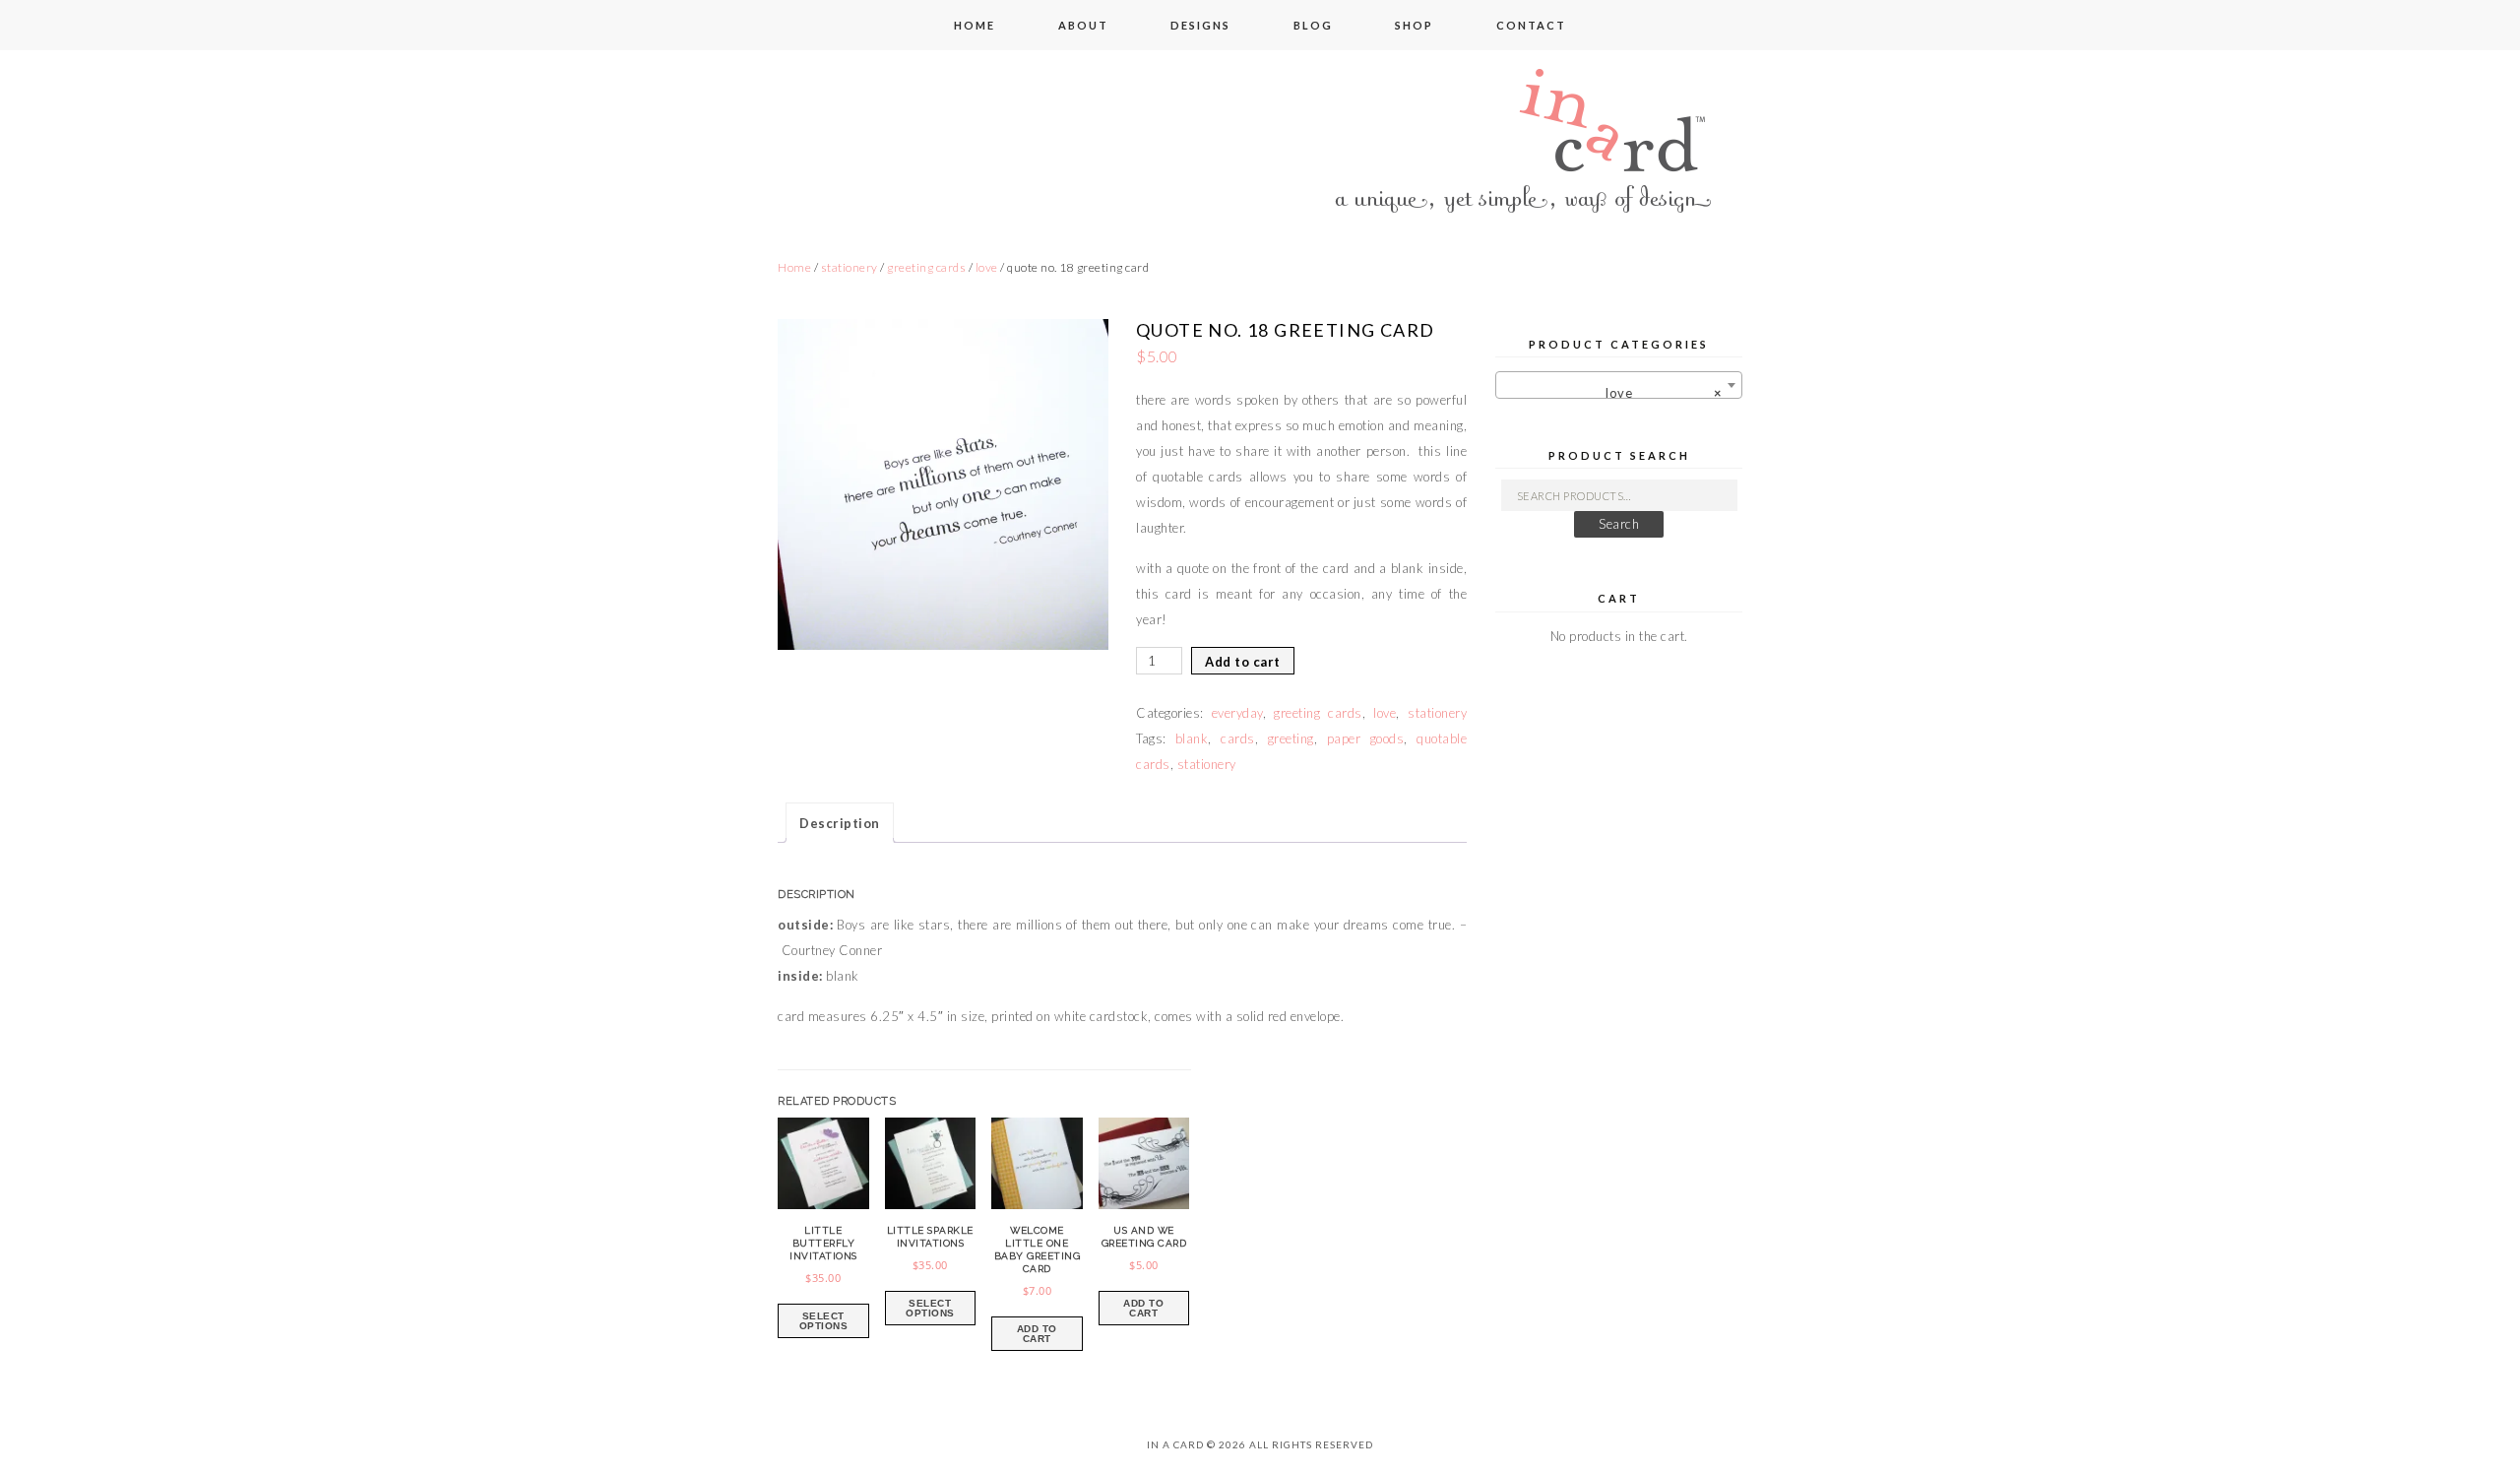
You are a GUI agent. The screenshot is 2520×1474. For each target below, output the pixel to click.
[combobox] (1619, 385)
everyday (1237, 713)
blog (1313, 25)
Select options (824, 1321)
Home (794, 267)
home (975, 25)
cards (1238, 738)
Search (1619, 524)
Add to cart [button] (1037, 1334)
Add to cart (1243, 662)
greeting (1291, 738)
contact (1531, 25)
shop (1414, 25)
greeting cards (926, 267)
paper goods (1365, 738)
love (987, 267)
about (1083, 25)
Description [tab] (840, 823)
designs (1200, 25)
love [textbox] (1653, 393)
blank (1192, 738)
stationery (850, 267)
